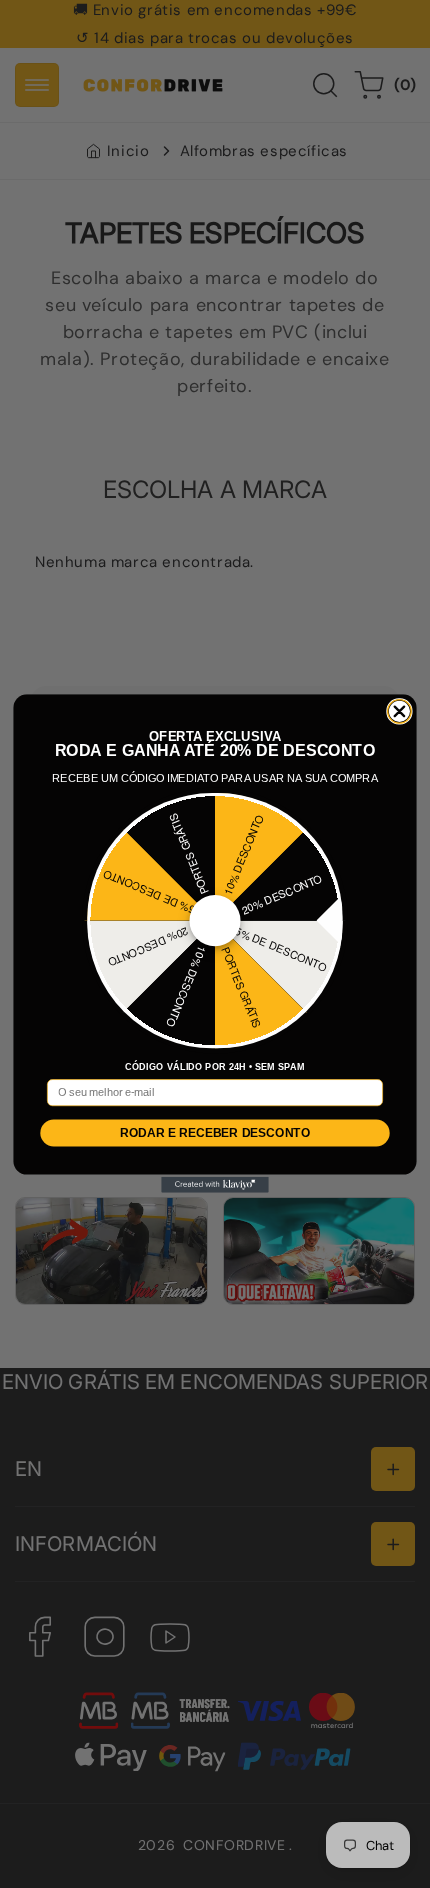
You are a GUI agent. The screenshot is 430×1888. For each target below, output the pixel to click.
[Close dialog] (400, 711)
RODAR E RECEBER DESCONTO (215, 1132)
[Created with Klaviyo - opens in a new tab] (215, 1184)
